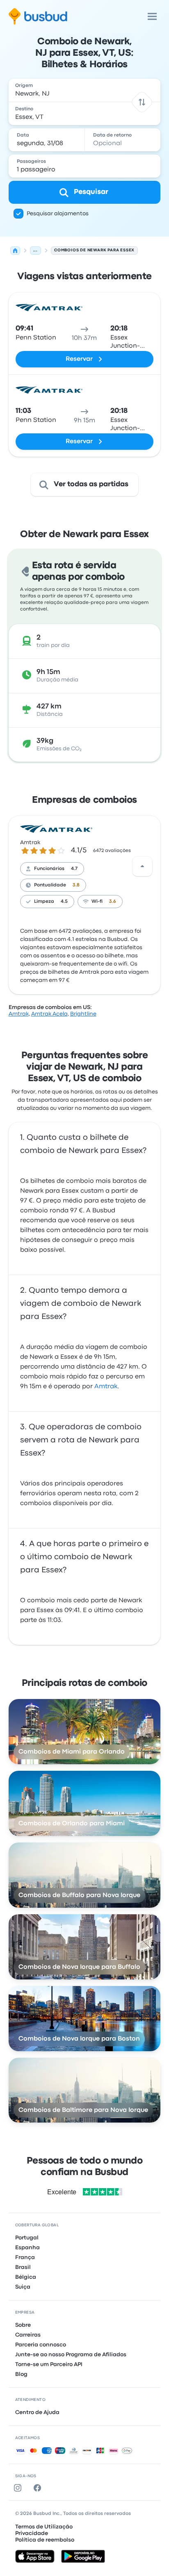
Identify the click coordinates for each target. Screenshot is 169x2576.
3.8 (76, 885)
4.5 (64, 902)
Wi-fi (97, 902)
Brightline (83, 1014)
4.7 (74, 869)
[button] (142, 102)
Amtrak (30, 843)
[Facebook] (39, 2488)
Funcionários (49, 869)
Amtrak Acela (49, 1014)
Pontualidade (50, 885)
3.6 (113, 902)
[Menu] (152, 16)
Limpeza (44, 902)
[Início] (15, 251)
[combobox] (85, 90)
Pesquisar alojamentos (58, 214)
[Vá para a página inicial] (38, 16)
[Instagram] (19, 2488)
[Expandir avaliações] (142, 866)
